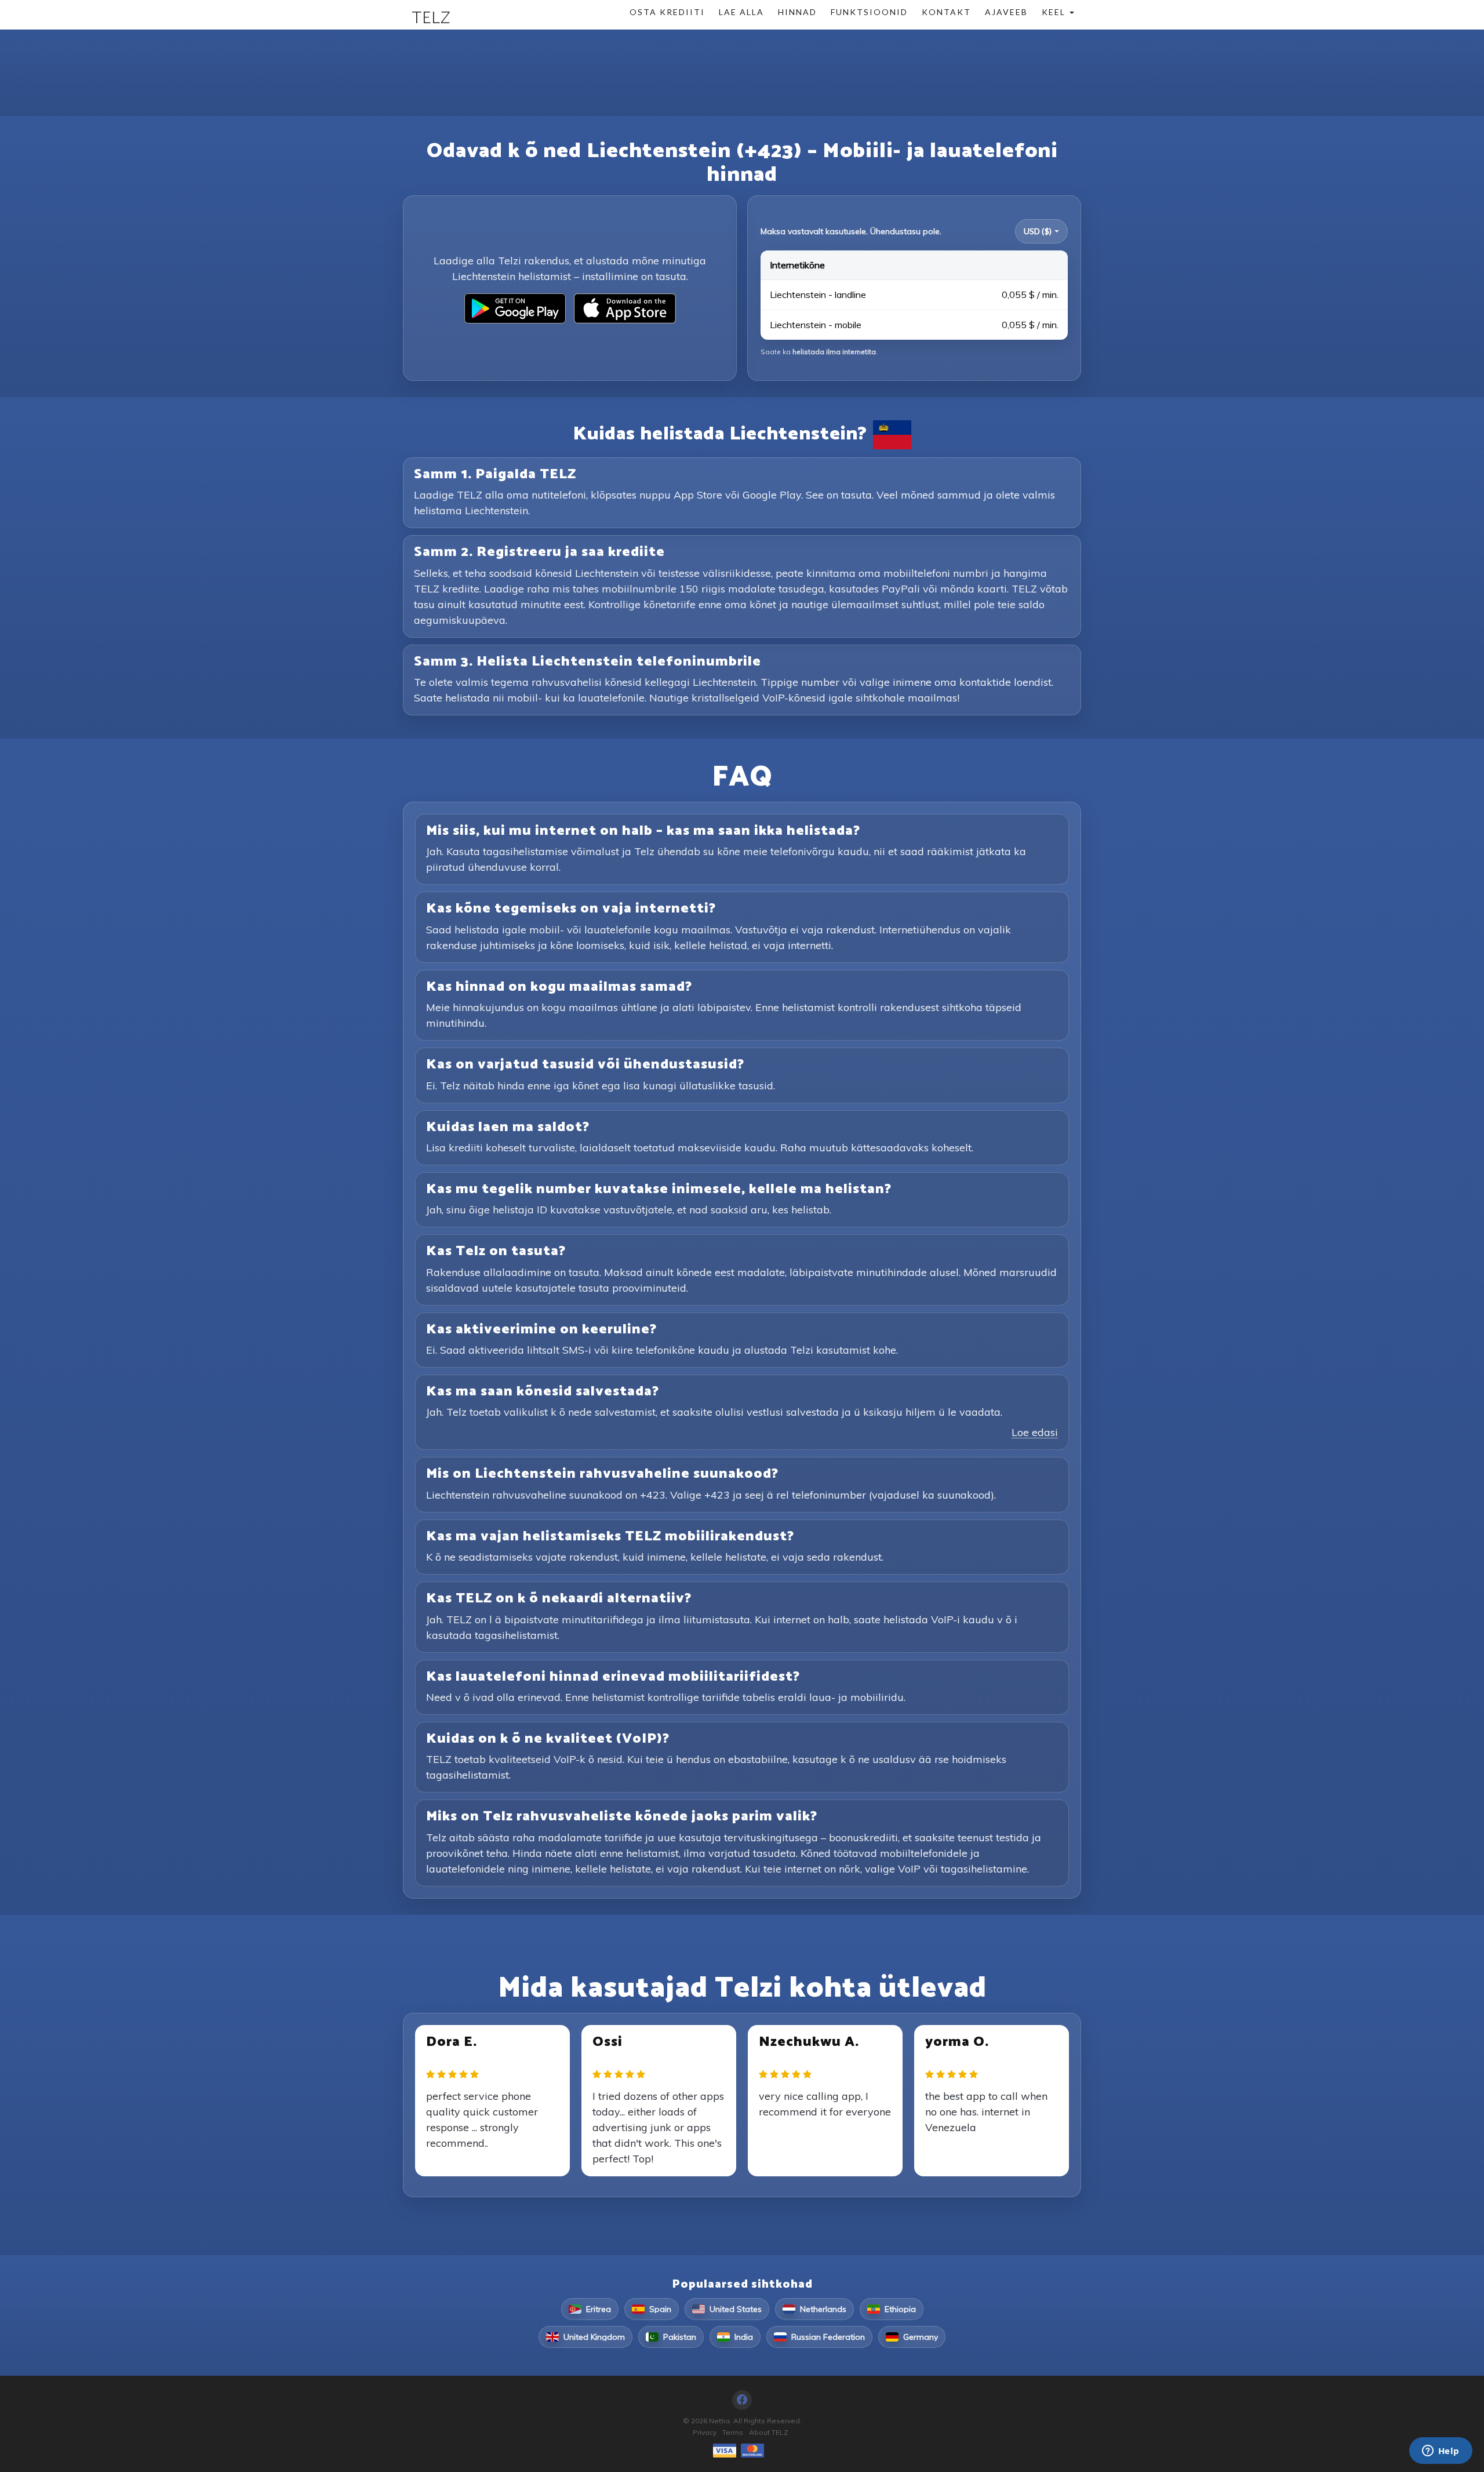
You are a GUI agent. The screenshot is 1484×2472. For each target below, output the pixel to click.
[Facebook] (742, 2400)
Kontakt (946, 12)
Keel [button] (1055, 12)
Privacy (705, 2432)
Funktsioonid (869, 12)
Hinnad (797, 12)
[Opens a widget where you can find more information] (1441, 2452)
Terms (733, 2432)
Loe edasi (1035, 1432)
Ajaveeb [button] (1006, 12)
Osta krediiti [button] (667, 12)
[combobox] (1041, 231)
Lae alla (741, 12)
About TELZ (769, 2432)
